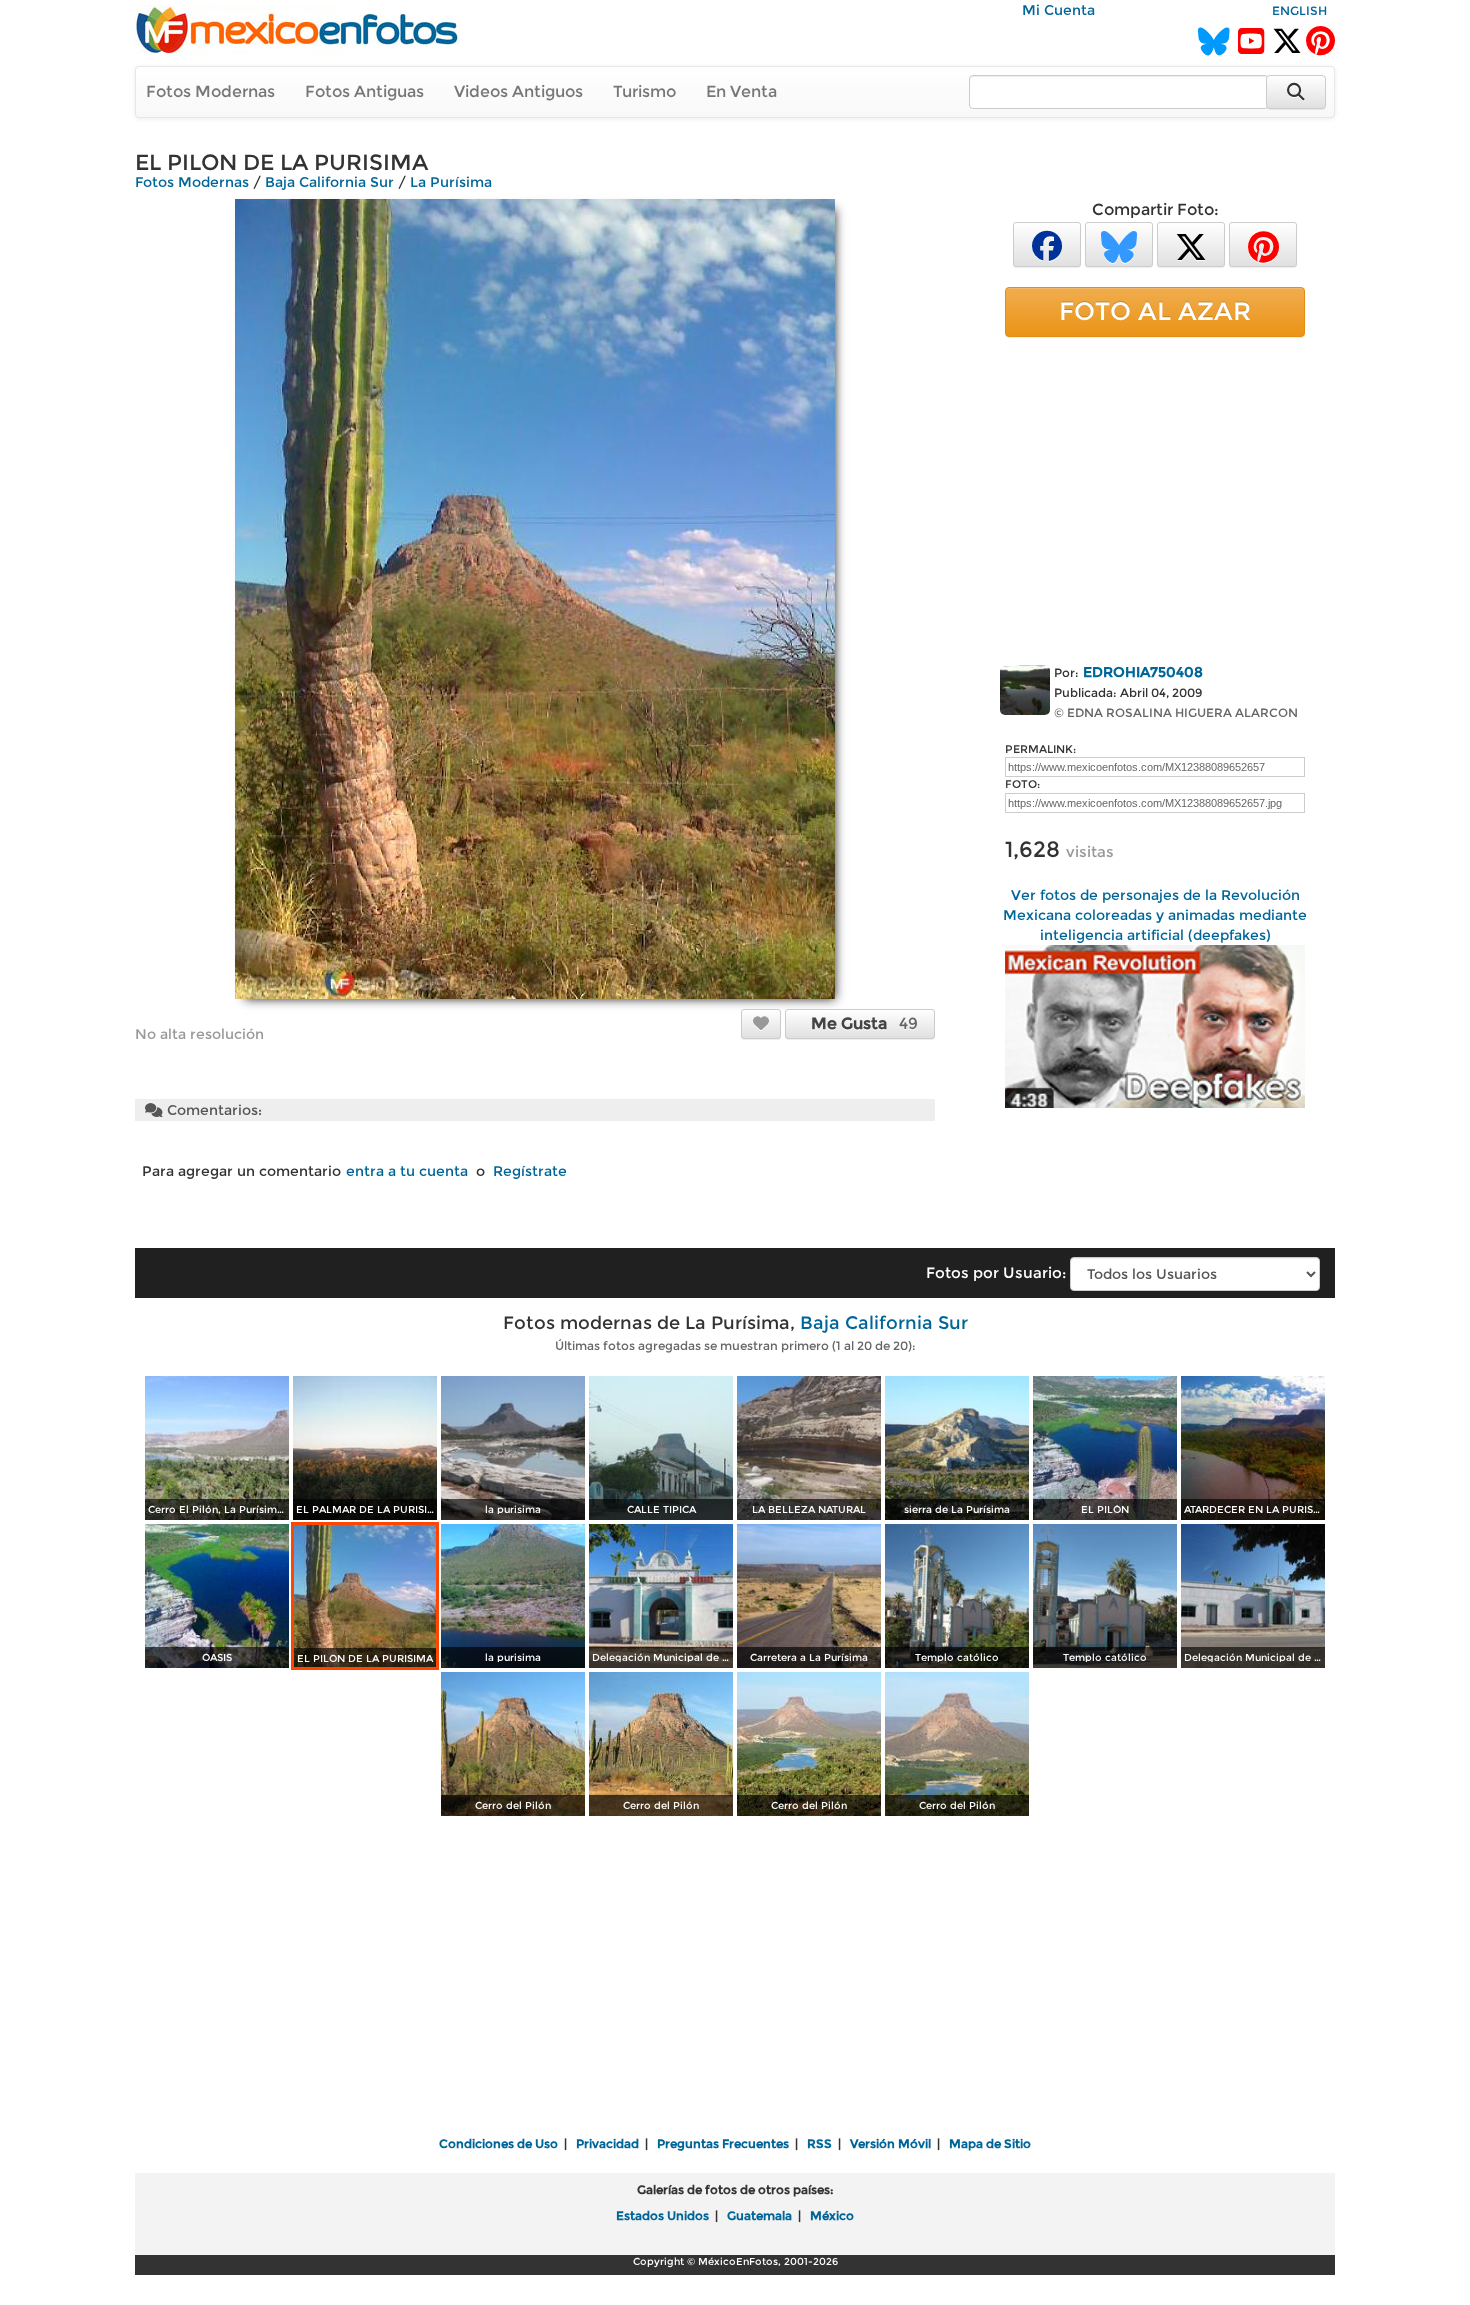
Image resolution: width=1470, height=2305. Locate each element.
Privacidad (607, 2143)
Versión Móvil (890, 2143)
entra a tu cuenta (407, 1171)
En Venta (741, 91)
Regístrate (530, 1171)
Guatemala (759, 2215)
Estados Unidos (662, 2215)
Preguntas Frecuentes (723, 2143)
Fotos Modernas (210, 91)
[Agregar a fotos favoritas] (761, 1023)
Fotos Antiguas (364, 91)
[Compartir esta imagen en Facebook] (1047, 243)
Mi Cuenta (1058, 10)
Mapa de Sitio (990, 2143)
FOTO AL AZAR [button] (1155, 311)
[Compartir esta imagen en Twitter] (1191, 243)
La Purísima (451, 182)
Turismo (644, 91)
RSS (819, 2143)
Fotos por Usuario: (996, 1272)
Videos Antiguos (518, 91)
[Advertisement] (1155, 497)
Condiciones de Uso (498, 2143)
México (832, 2215)
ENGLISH (1299, 10)
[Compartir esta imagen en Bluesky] (1119, 243)
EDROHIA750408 (1143, 672)
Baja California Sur (329, 182)
